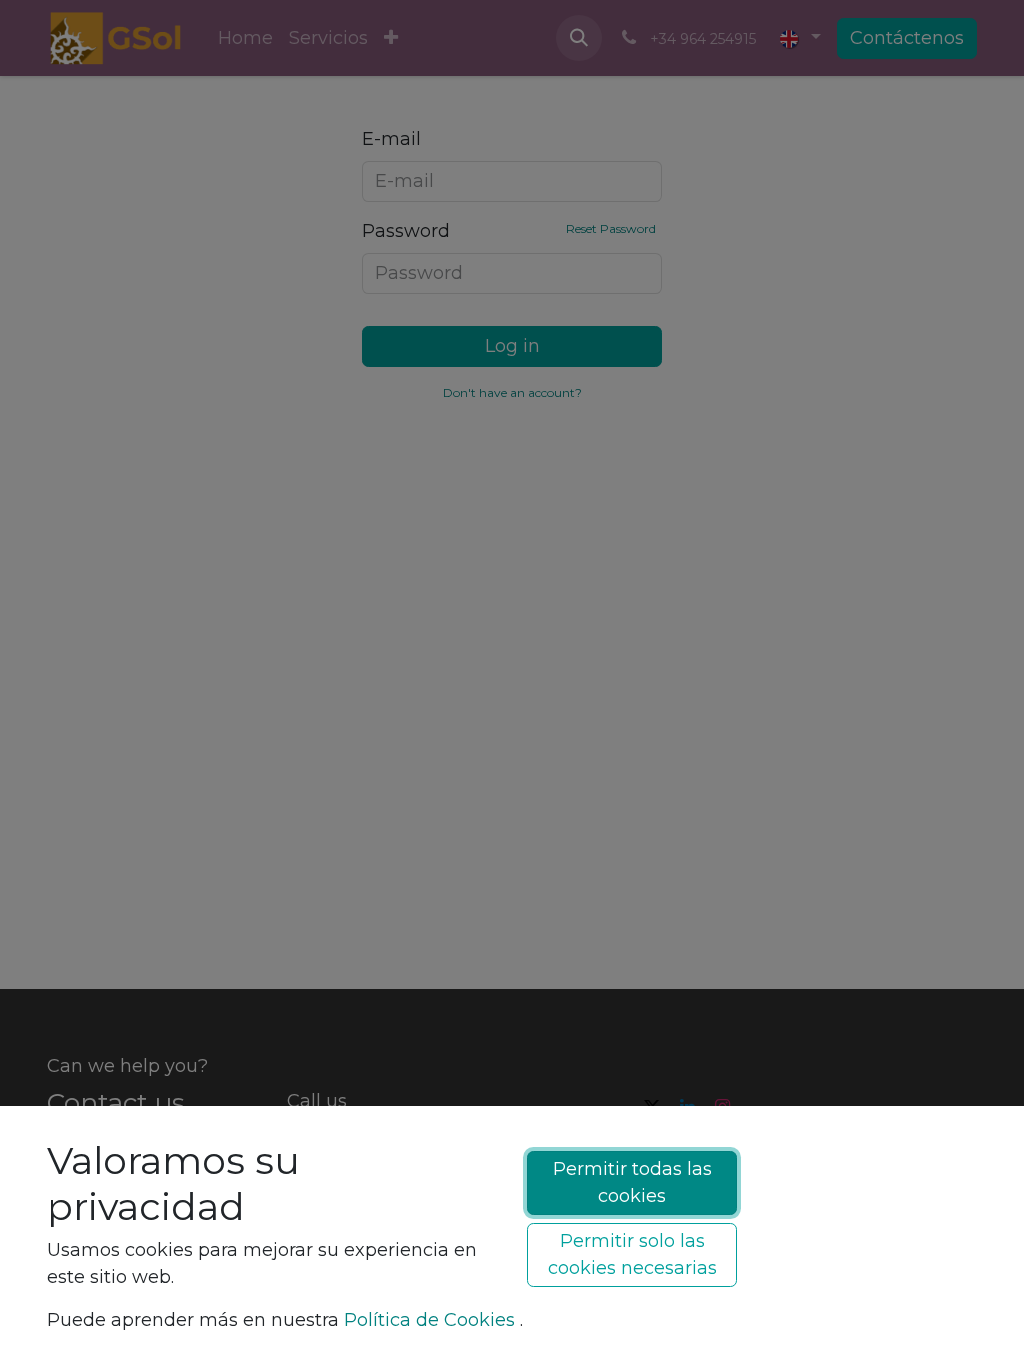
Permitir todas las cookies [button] (632, 1182)
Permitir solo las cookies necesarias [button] (632, 1254)
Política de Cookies (429, 1320)
